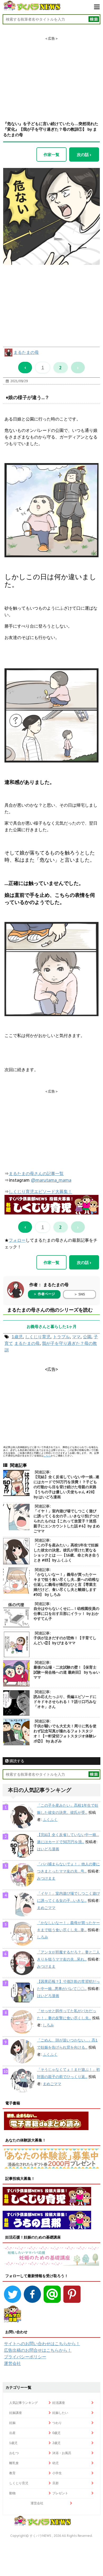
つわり (57, 2423)
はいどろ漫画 (48, 1849)
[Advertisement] (51, 74)
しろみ (43, 1937)
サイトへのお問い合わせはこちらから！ (42, 2344)
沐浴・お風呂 (62, 2453)
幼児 (55, 2463)
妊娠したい (60, 2413)
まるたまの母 (26, 352)
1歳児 (17, 1337)
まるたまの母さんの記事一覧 (36, 1173)
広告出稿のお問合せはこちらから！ (38, 2350)
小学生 (57, 2473)
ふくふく (50, 1820)
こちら (47, 1456)
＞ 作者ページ (44, 1294)
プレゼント (60, 2493)
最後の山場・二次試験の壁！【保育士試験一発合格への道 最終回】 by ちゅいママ (67, 1672)
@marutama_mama (51, 1180)
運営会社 (12, 2363)
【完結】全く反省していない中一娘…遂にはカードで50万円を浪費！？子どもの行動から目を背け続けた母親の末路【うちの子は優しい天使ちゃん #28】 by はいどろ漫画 (66, 1487)
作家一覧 (51, 154)
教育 (12, 2473)
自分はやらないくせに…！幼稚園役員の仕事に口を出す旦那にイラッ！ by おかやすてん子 (66, 1614)
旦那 (55, 2483)
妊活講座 (59, 2403)
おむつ (14, 2453)
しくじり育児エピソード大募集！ (40, 1191)
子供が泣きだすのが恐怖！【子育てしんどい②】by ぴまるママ (65, 1640)
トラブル (61, 1337)
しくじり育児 (38, 1337)
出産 (12, 2433)
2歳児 (56, 2443)
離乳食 (14, 2463)
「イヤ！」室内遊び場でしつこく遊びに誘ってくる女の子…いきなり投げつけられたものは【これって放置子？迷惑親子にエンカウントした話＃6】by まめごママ (67, 1521)
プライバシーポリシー (25, 2357)
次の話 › (84, 154)
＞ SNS (79, 1294)
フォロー (17, 1240)
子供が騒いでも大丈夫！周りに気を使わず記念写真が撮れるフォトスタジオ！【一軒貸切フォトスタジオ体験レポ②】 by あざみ (65, 1734)
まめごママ (46, 1908)
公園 (87, 1337)
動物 (12, 2493)
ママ (76, 1337)
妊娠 (12, 2423)
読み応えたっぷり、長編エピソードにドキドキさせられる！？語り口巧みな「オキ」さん (65, 1702)
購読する (16, 1761)
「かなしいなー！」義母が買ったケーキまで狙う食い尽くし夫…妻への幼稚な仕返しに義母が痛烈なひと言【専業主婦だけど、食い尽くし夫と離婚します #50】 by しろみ (66, 1584)
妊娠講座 (16, 2413)
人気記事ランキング (24, 2403)
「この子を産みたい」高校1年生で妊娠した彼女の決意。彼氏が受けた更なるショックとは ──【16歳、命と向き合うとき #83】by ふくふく (67, 1553)
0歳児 (56, 2433)
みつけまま (46, 1878)
